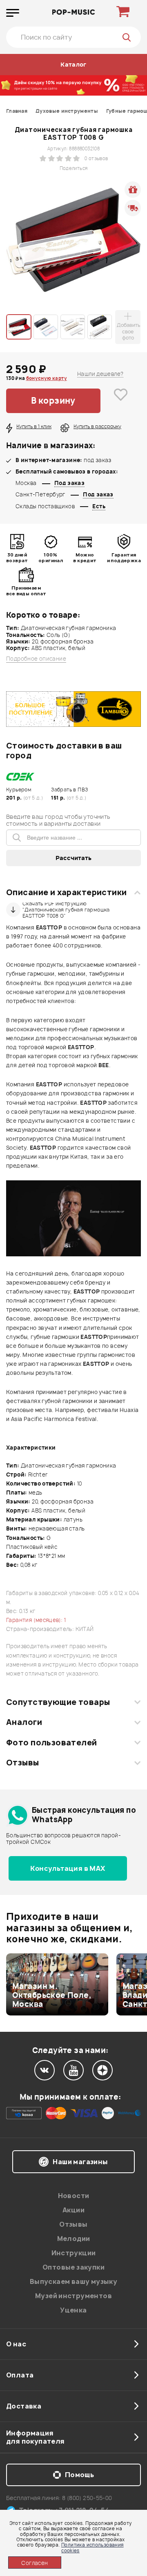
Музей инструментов (73, 2296)
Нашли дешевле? (100, 374)
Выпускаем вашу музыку (73, 2281)
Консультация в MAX (68, 1868)
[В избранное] (121, 401)
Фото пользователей (52, 1743)
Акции (73, 2210)
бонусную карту (47, 378)
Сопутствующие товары (58, 1702)
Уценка (73, 2310)
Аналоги (24, 1722)
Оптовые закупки (73, 2267)
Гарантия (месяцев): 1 (36, 1620)
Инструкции (74, 2253)
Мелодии (74, 2239)
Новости (74, 2196)
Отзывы (23, 1763)
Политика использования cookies (92, 2547)
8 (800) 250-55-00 (87, 2498)
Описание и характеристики (66, 892)
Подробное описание (36, 659)
